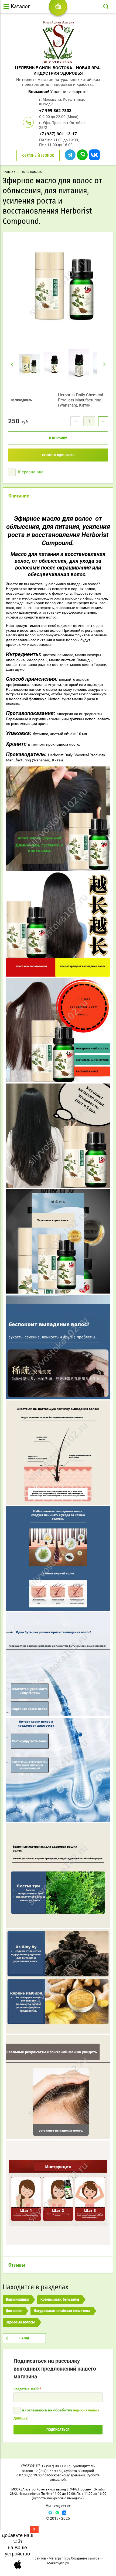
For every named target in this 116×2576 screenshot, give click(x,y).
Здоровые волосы (20, 2322)
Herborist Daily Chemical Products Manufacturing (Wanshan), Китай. (81, 400)
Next (105, 364)
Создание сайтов (85, 2558)
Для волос (14, 2311)
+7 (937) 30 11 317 (56, 2466)
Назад (24, 2338)
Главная (9, 172)
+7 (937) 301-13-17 (58, 134)
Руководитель (83, 2466)
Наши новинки (32, 172)
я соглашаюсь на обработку (56, 2414)
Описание (19, 496)
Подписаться (58, 2430)
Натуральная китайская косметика (62, 2311)
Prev (12, 364)
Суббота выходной (79, 2471)
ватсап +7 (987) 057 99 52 (42, 2471)
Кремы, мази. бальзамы (60, 2300)
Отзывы (17, 2265)
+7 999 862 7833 (55, 111)
